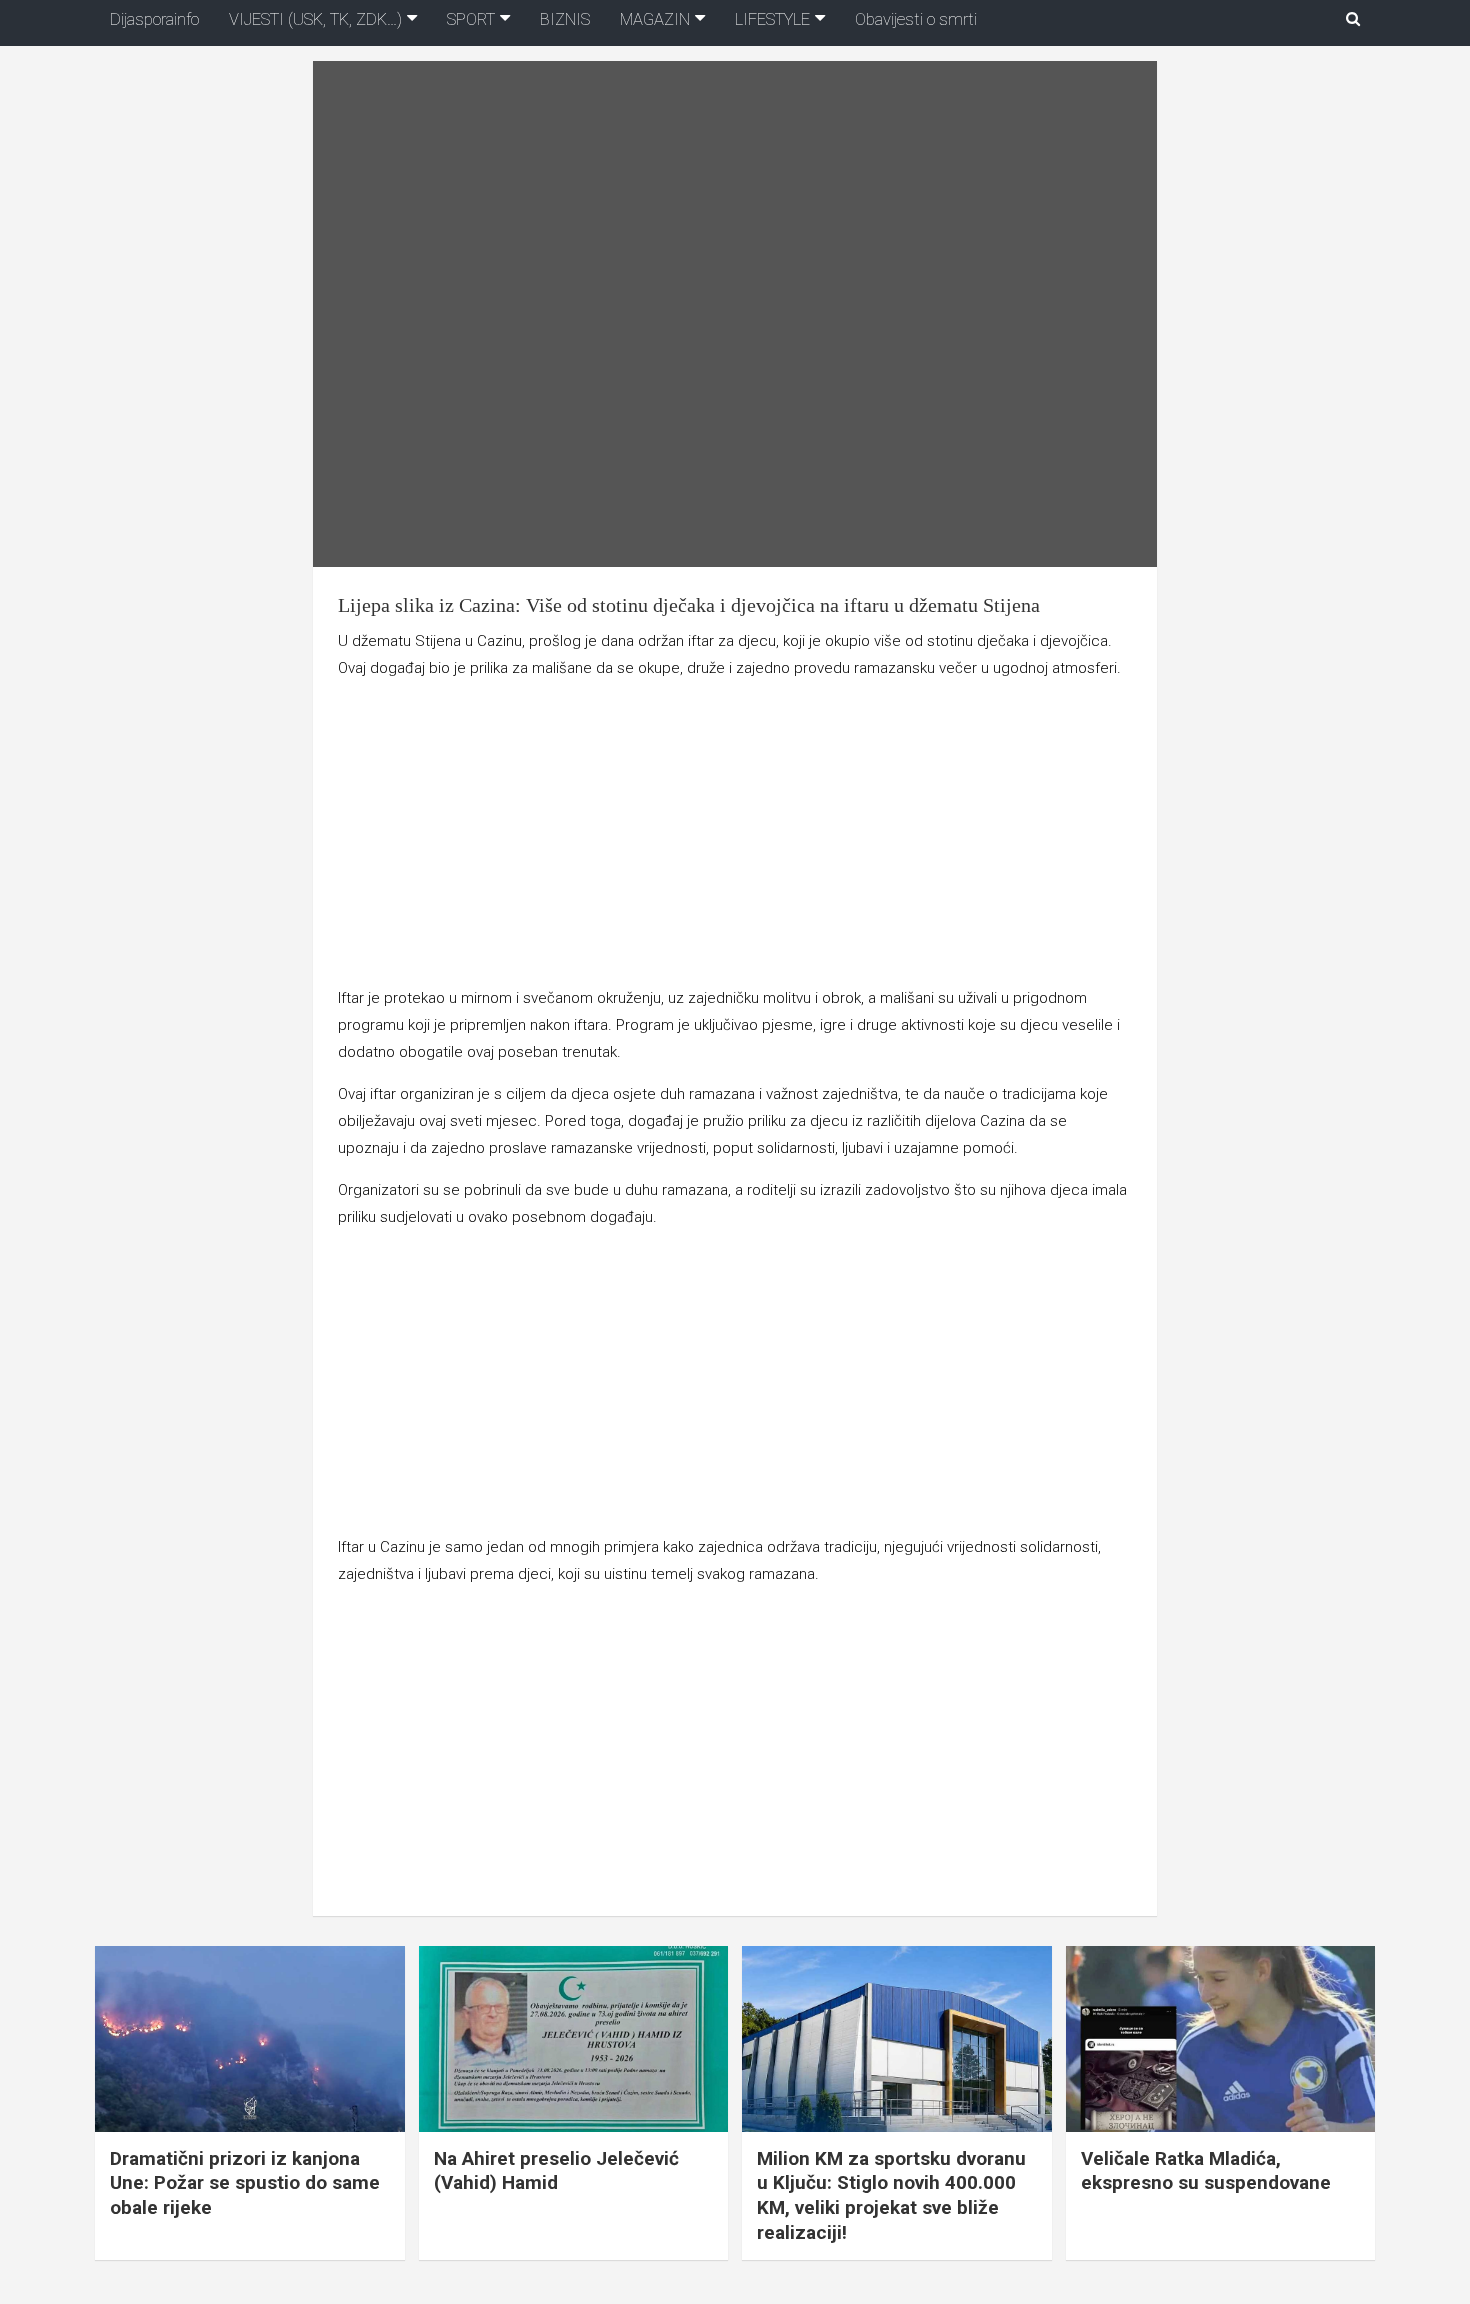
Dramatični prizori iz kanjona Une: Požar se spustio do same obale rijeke (245, 2183)
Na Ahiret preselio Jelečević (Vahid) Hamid (556, 2171)
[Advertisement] (734, 837)
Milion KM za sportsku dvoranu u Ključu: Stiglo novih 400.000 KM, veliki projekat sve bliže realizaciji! (891, 2195)
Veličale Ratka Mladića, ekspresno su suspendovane (1206, 2171)
